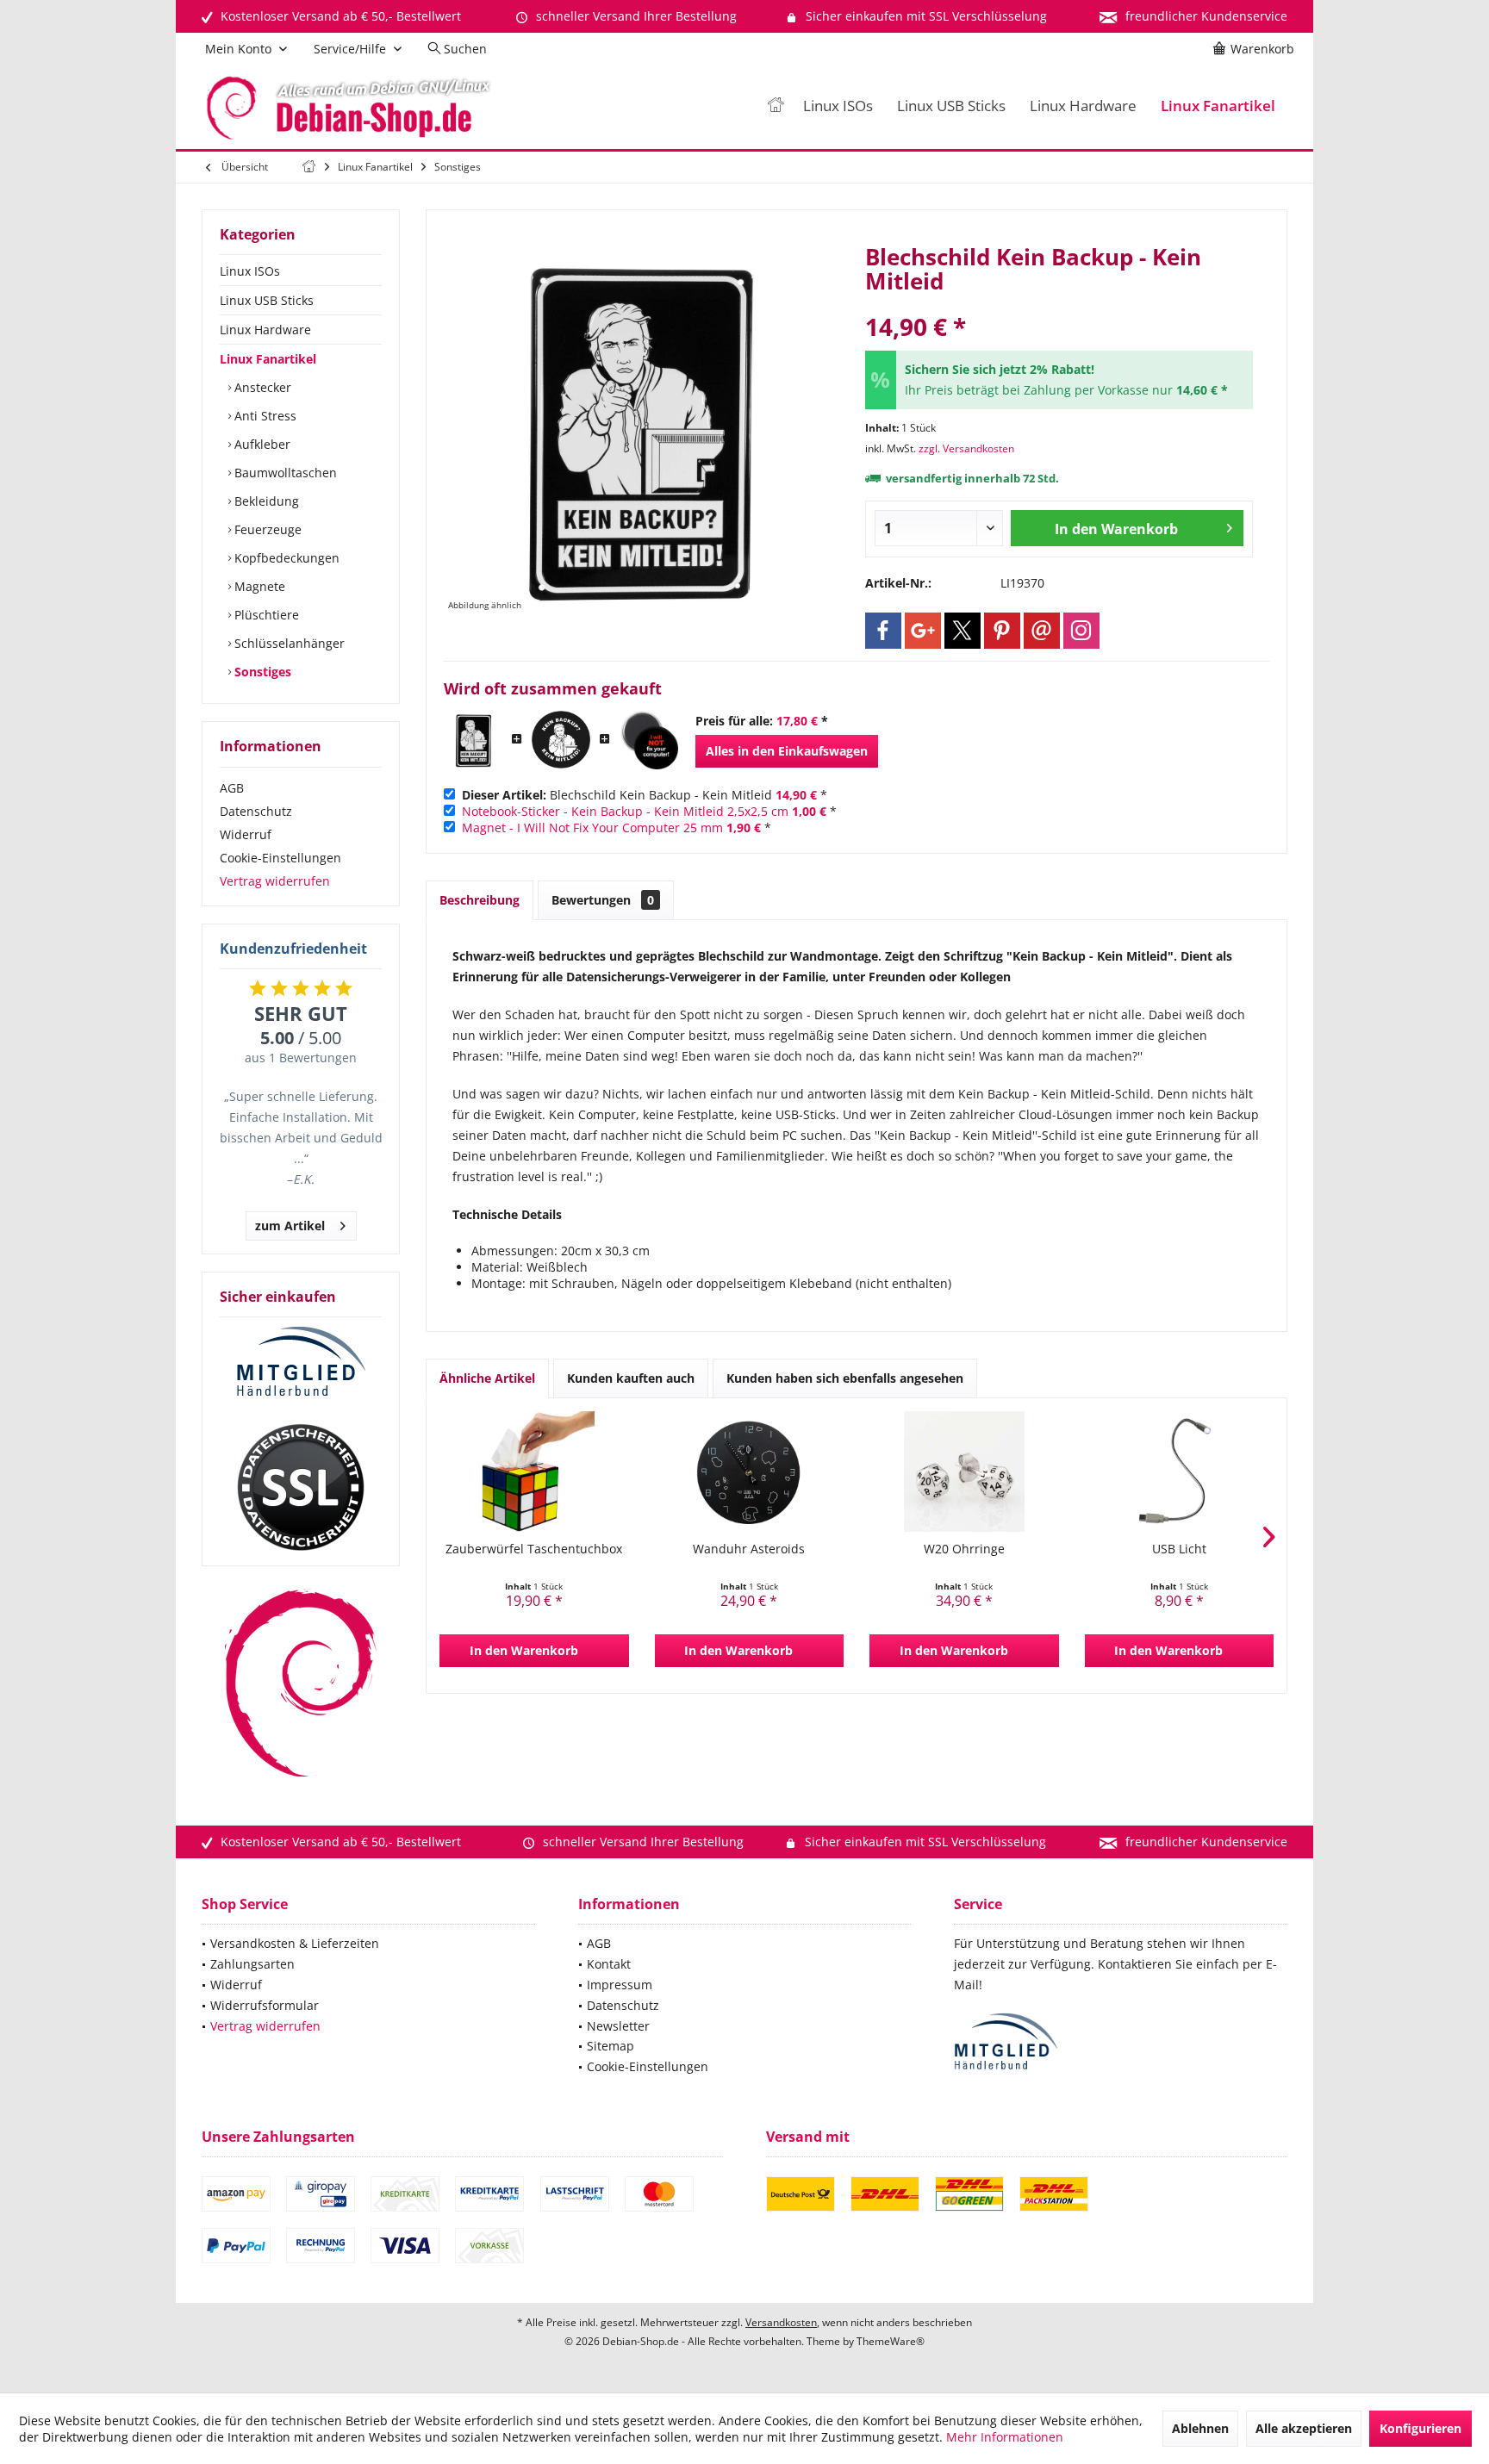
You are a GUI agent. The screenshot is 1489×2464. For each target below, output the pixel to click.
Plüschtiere (265, 615)
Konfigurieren (1420, 2428)
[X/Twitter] (963, 631)
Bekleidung (265, 501)
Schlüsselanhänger (288, 643)
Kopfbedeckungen (285, 558)
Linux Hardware (265, 330)
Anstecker (261, 387)
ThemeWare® (891, 2341)
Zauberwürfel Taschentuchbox (534, 1549)
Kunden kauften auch (631, 1378)
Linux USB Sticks (267, 300)
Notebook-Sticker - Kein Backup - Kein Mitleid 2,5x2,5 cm (625, 811)
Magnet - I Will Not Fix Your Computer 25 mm (592, 828)
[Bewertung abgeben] (1059, 304)
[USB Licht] (1180, 1472)
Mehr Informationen (1005, 2437)
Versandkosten (781, 2322)
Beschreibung (480, 900)
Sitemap (611, 2046)
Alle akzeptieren (1304, 2428)
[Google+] (923, 631)
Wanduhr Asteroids (749, 1549)
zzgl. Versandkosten (966, 448)
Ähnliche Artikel (487, 1378)
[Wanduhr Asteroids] (750, 1472)
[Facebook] (883, 631)
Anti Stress (264, 416)
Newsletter (618, 2026)
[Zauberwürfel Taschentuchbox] (534, 1472)
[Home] (776, 106)
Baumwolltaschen (284, 473)
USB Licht (1179, 1549)
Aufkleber (261, 444)
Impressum (620, 1985)
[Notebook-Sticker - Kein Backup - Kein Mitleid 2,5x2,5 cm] (561, 740)
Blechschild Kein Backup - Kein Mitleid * (645, 795)
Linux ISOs (250, 271)
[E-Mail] (1042, 631)
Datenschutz (256, 811)
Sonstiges (261, 672)
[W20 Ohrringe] (964, 1472)
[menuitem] (1256, 49)
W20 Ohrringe (964, 1549)
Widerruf (246, 834)
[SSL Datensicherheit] (301, 1488)
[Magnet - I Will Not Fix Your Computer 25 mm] (649, 740)
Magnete (258, 586)
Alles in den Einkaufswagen (787, 751)
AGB (232, 788)
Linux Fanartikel (268, 359)
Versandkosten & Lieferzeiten (295, 1943)
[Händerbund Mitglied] (301, 1362)
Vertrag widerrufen (275, 881)
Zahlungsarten (252, 1964)
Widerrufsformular (265, 2005)
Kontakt (609, 1964)
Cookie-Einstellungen (280, 858)
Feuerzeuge (266, 529)
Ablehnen (1200, 2428)
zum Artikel (290, 1226)
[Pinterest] (1002, 631)
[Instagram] (1081, 631)
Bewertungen (603, 900)
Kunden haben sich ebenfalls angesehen (845, 1378)
